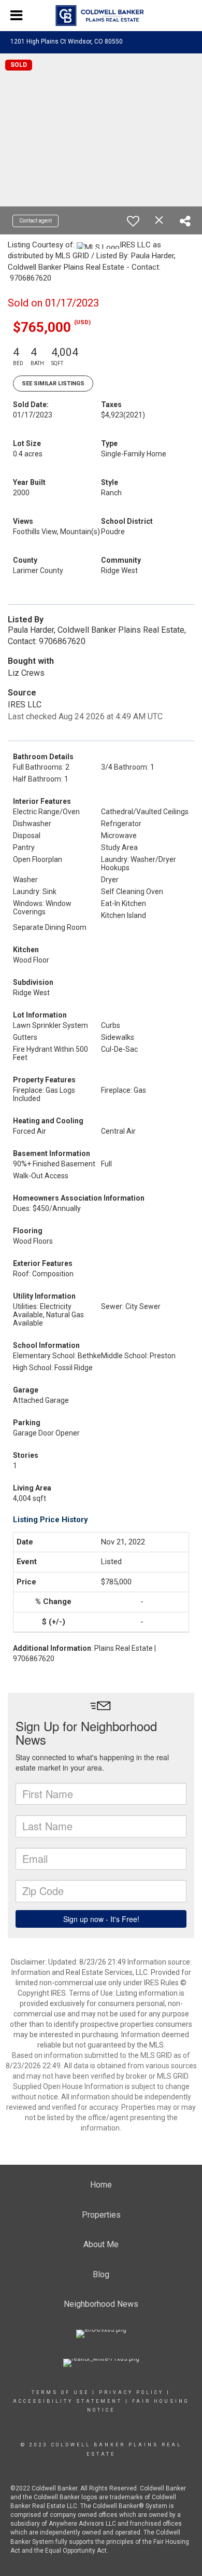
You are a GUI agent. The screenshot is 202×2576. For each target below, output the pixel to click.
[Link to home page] (101, 16)
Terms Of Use (60, 2392)
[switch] (133, 221)
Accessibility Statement (68, 2401)
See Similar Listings (53, 384)
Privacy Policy (131, 2392)
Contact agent (35, 221)
